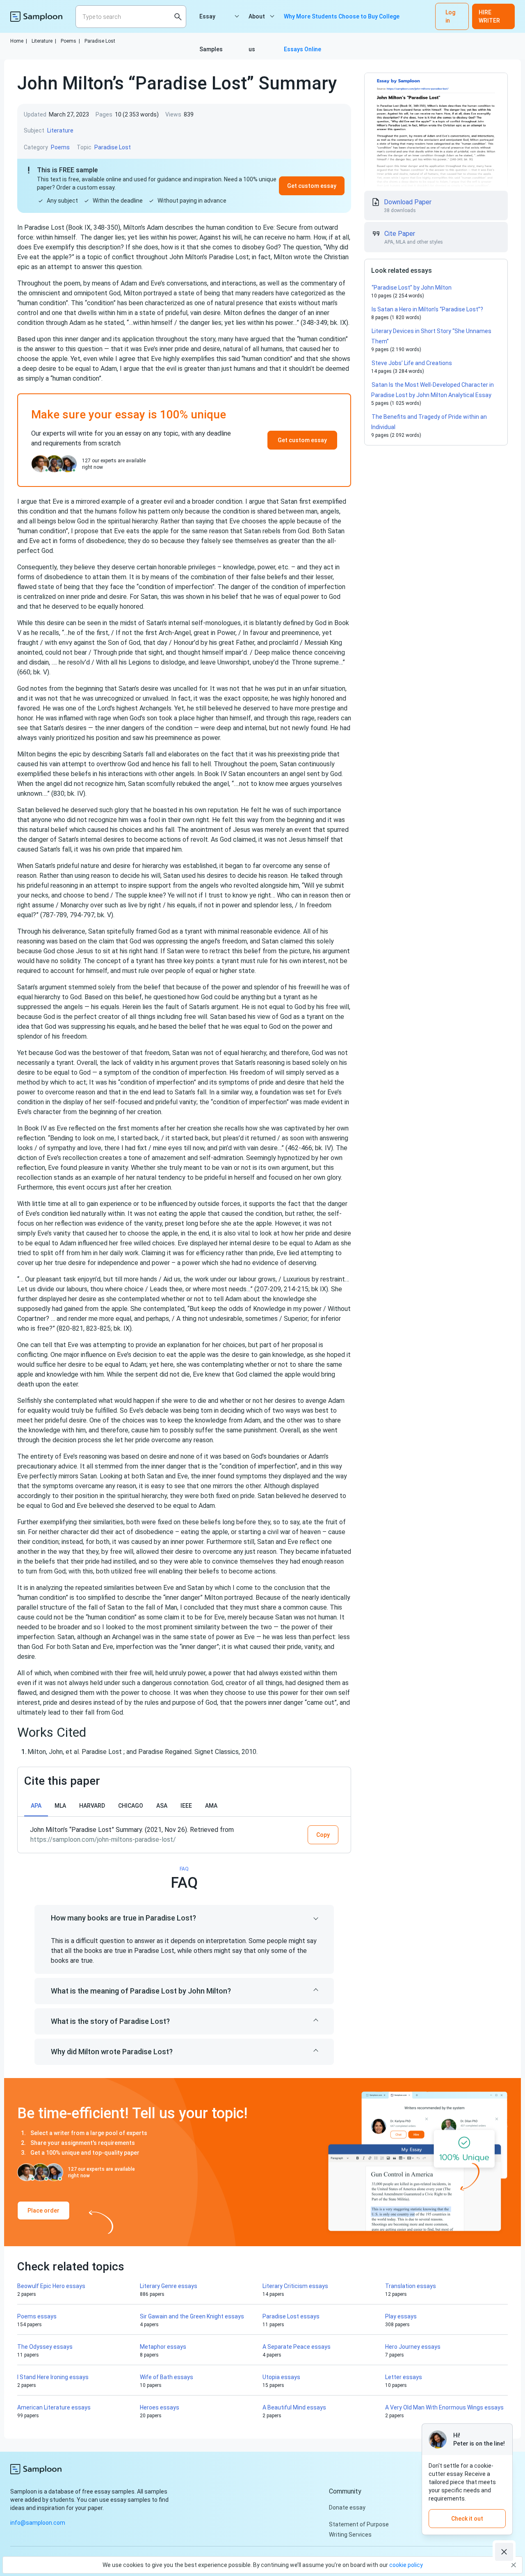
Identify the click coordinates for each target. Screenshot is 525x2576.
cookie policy (406, 2565)
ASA (162, 1806)
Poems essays (37, 2316)
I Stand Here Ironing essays (53, 2377)
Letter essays (404, 2377)
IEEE (186, 1806)
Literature (44, 41)
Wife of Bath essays (167, 2377)
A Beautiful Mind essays (294, 2407)
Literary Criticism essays (295, 2286)
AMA (211, 1806)
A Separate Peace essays (297, 2347)
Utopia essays (281, 2377)
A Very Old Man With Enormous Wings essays (444, 2407)
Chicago (131, 1806)
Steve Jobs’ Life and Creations (412, 363)
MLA (60, 1806)
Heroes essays (160, 2407)
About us (257, 23)
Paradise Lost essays (291, 2316)
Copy (323, 1835)
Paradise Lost (100, 41)
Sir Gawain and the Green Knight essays (192, 2316)
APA (36, 1806)
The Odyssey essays (45, 2347)
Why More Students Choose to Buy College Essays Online (342, 23)
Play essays (401, 2316)
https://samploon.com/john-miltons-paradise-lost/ (103, 1840)
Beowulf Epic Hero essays (51, 2286)
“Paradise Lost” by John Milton (412, 288)
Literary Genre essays (169, 2286)
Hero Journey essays (413, 2347)
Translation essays (411, 2286)
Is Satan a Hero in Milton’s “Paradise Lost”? (427, 309)
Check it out (467, 2519)
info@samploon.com (38, 2523)
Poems (70, 41)
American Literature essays (54, 2407)
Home (19, 41)
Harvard (92, 1806)
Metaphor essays (163, 2347)
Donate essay (347, 2507)
